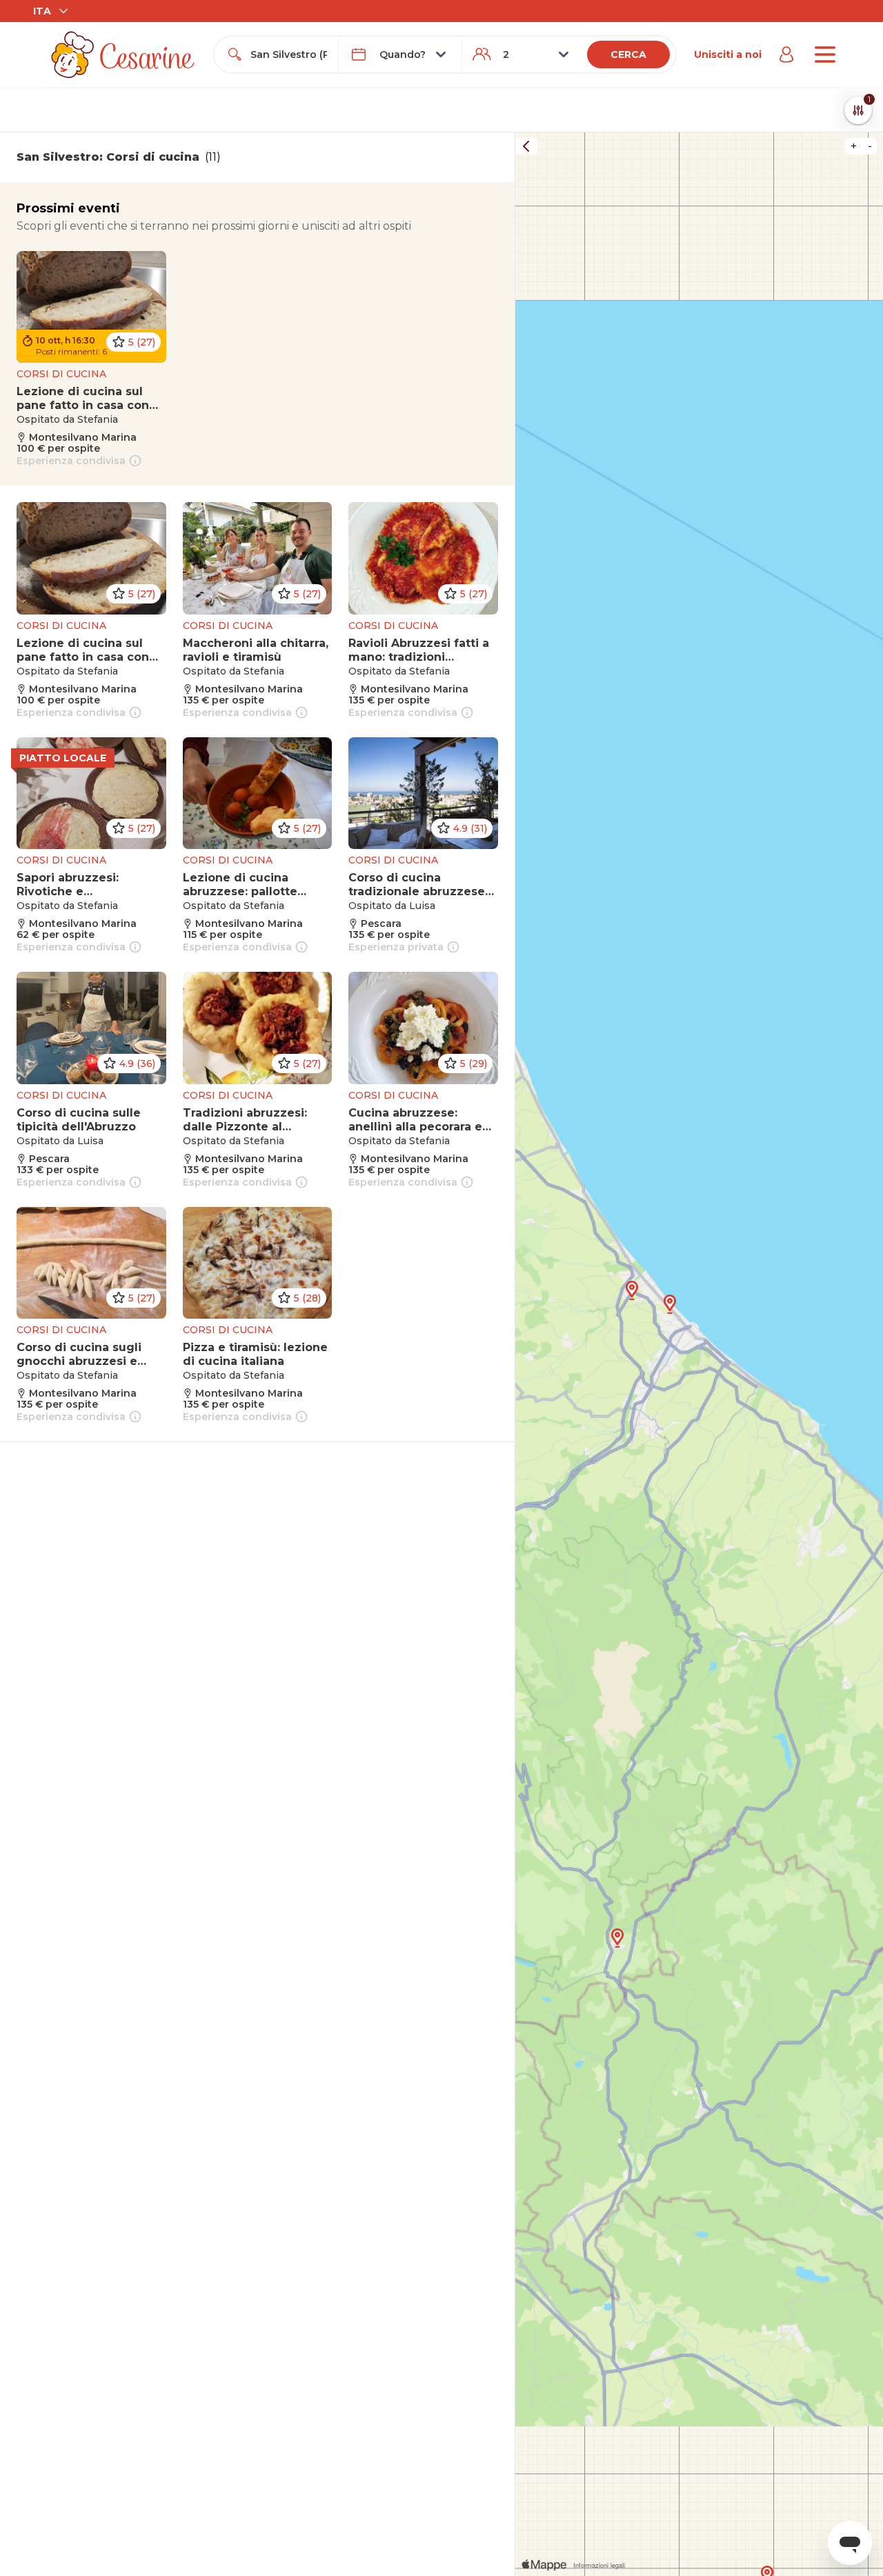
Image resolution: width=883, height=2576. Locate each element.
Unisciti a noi (728, 54)
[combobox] (288, 54)
